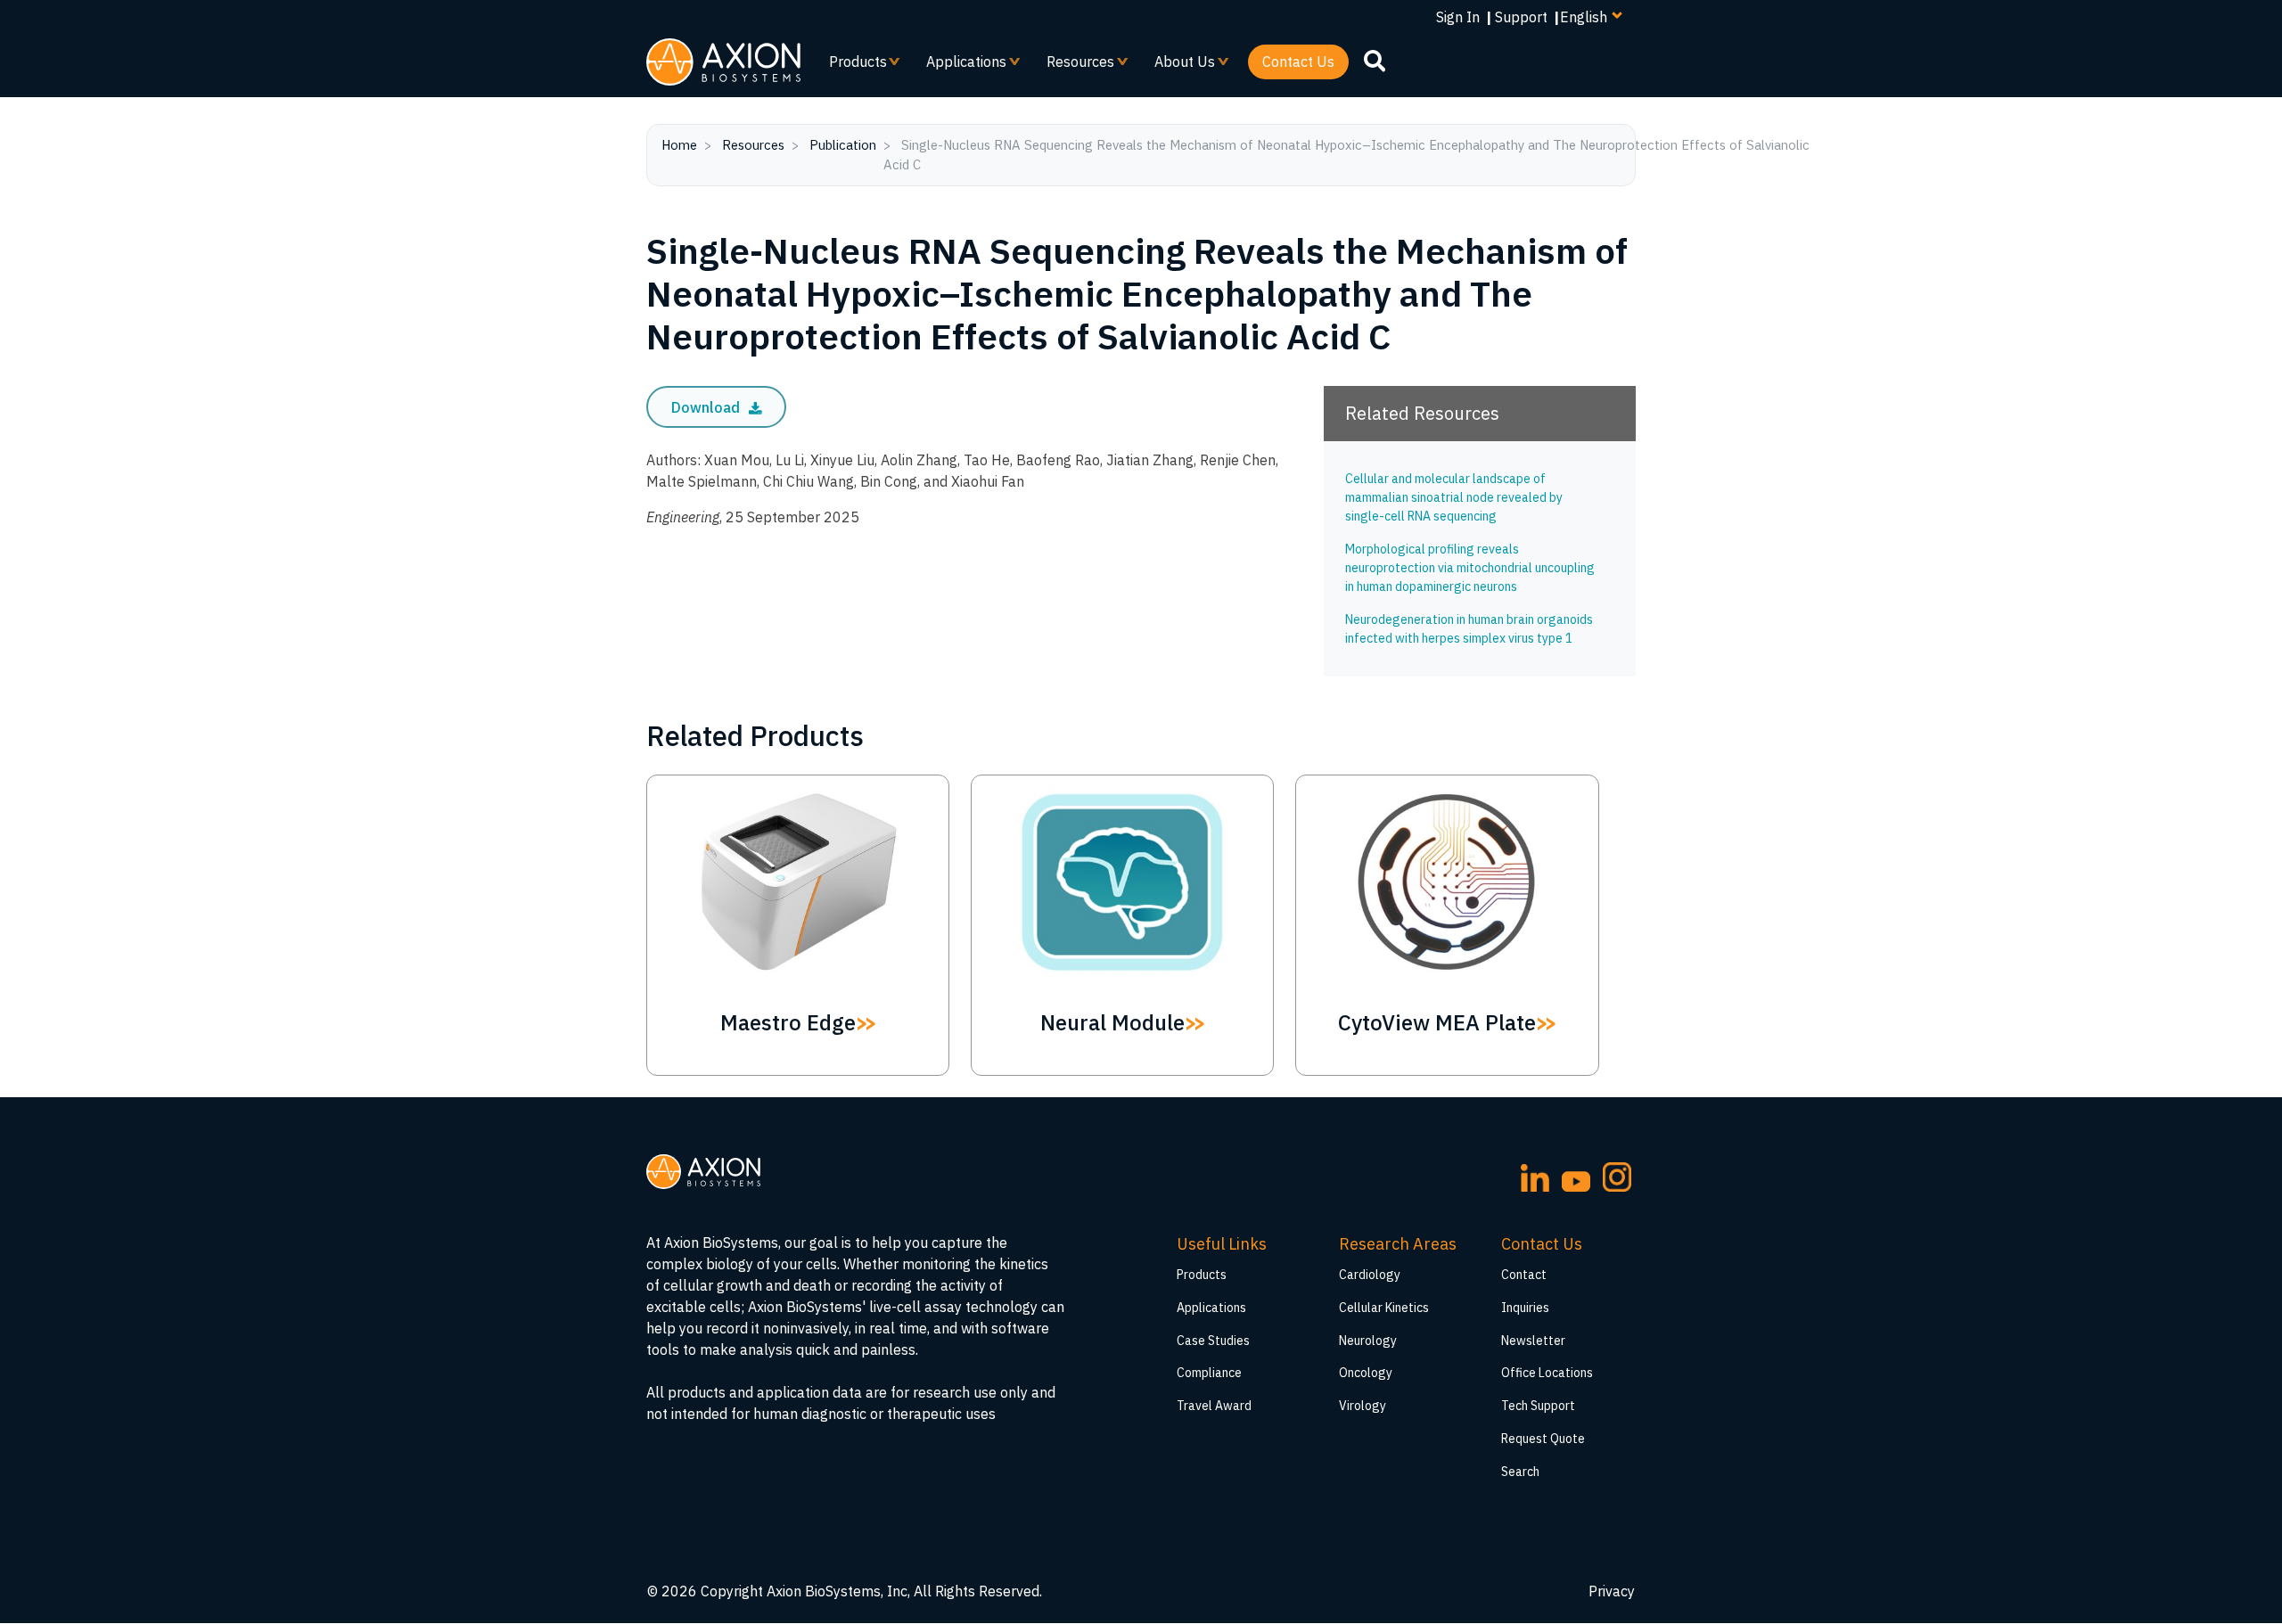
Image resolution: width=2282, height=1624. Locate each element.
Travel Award (1214, 1406)
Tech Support (1538, 1406)
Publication (843, 145)
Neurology (1368, 1341)
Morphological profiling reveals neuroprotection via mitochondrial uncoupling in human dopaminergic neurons (1470, 568)
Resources (1073, 66)
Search (1520, 1472)
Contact (1524, 1275)
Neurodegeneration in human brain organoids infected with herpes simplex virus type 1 (1469, 629)
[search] (1375, 61)
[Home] (723, 62)
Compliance (1209, 1373)
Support (1521, 17)
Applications (959, 66)
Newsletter (1533, 1341)
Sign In (1458, 17)
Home (679, 145)
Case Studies (1213, 1341)
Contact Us (1298, 62)
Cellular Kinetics (1384, 1308)
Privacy (1612, 1591)
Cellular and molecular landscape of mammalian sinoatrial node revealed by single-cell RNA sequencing (1454, 497)
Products (851, 66)
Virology (1363, 1406)
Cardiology (1370, 1275)
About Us (1178, 66)
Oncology (1366, 1373)
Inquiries (1525, 1308)
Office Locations (1547, 1373)
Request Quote (1543, 1439)
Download (707, 407)
